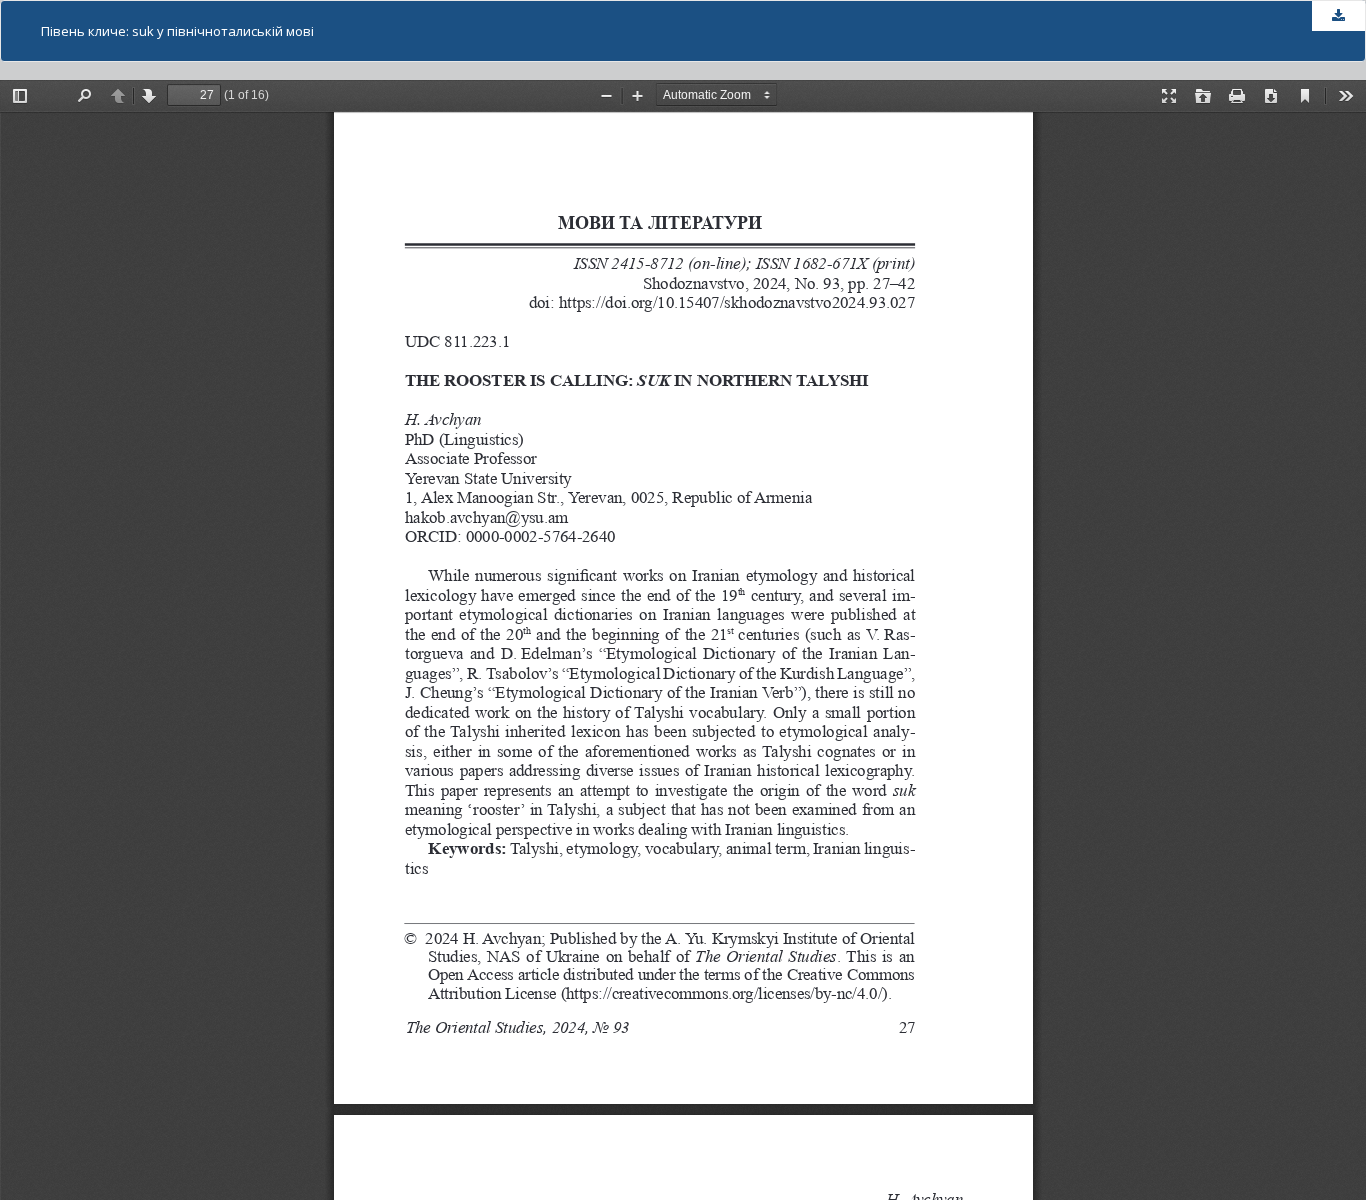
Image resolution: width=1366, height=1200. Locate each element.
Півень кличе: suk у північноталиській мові (177, 31)
